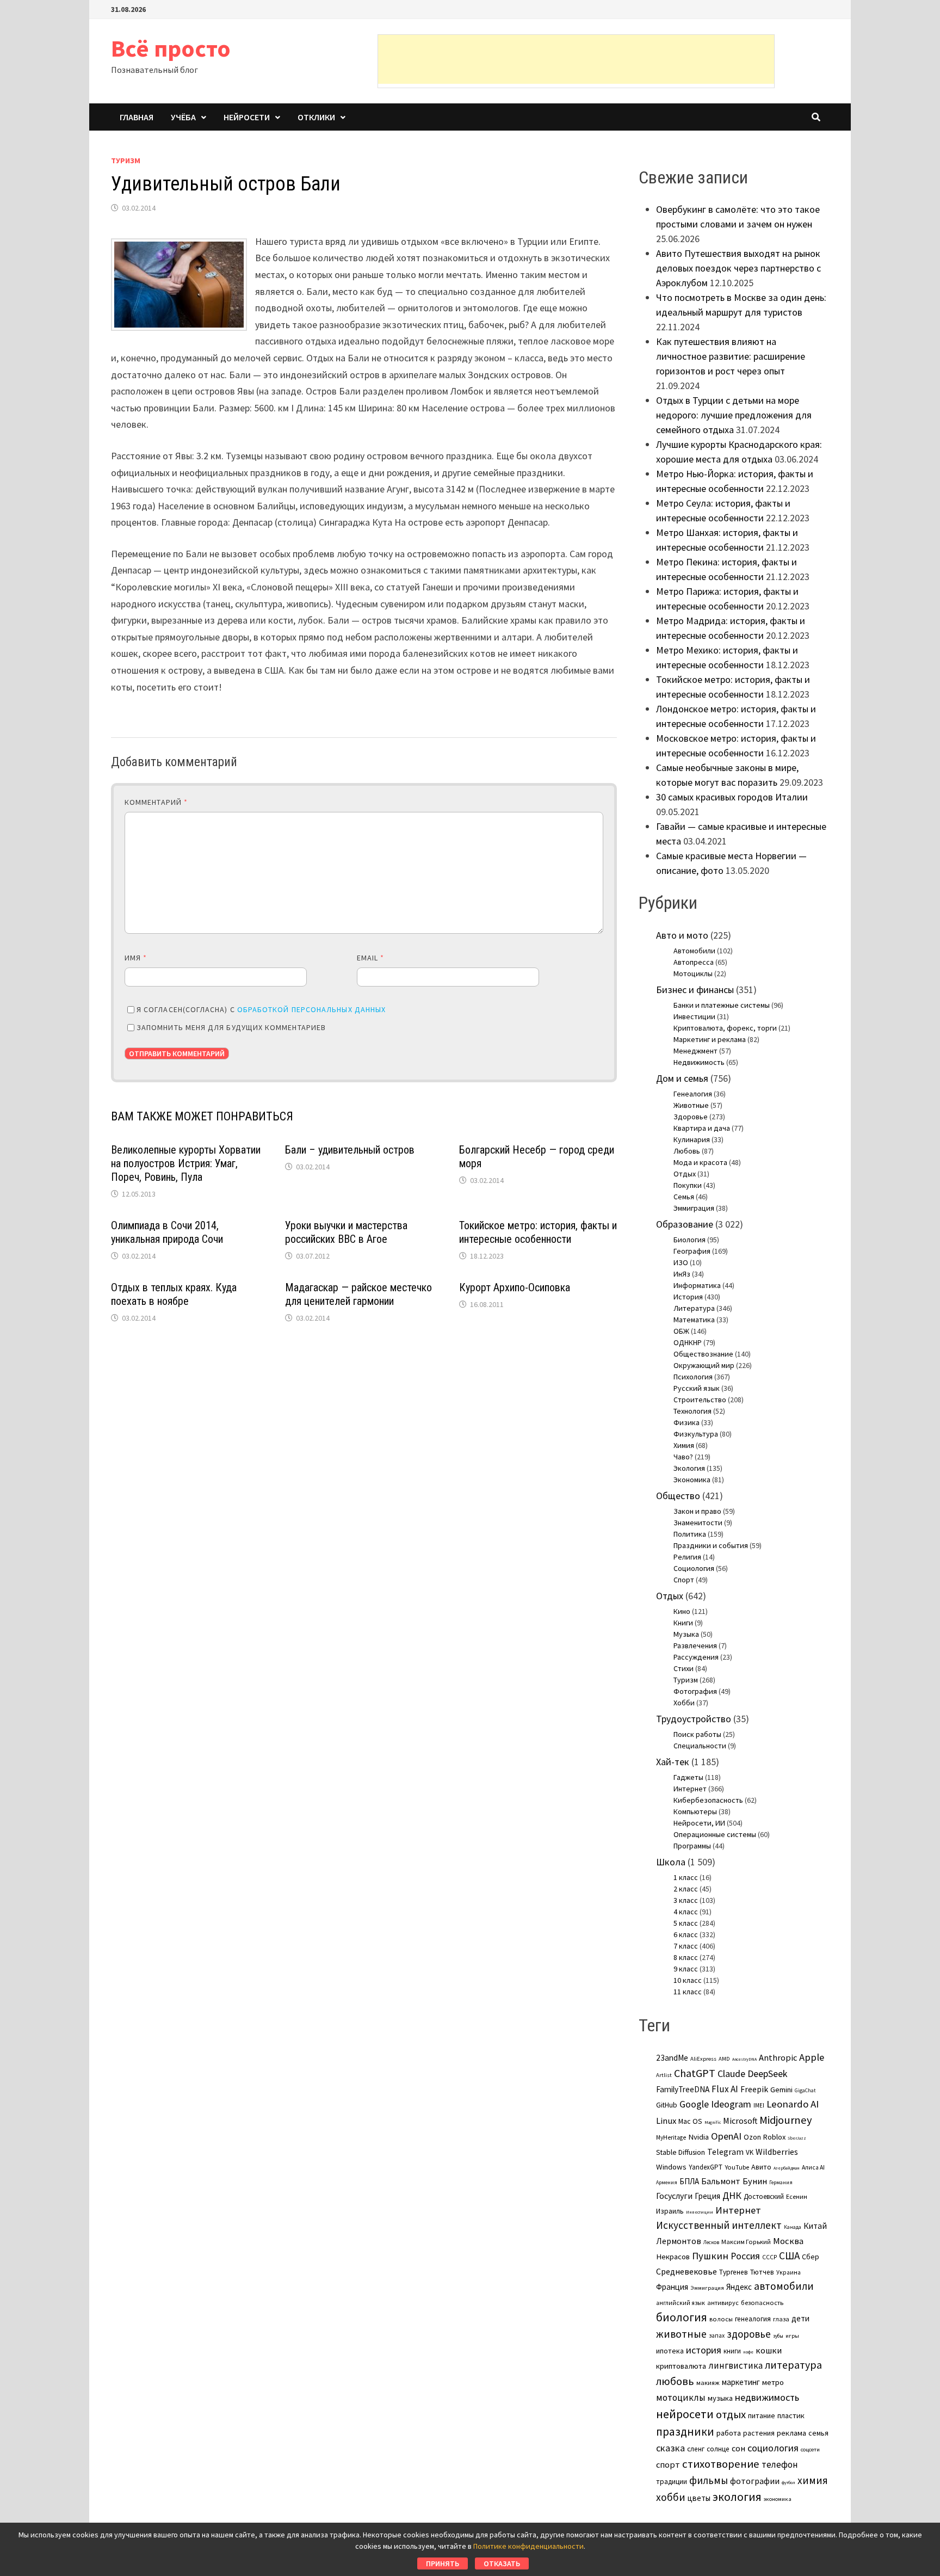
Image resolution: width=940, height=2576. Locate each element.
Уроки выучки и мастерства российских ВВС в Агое (346, 1232)
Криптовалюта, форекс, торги (725, 1028)
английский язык (681, 2303)
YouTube (737, 2167)
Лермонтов (679, 2241)
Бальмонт (721, 2181)
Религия (687, 1557)
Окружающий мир (704, 1365)
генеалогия (753, 2319)
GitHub (667, 2105)
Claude (731, 2073)
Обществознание (703, 1354)
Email (371, 958)
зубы (778, 2336)
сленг (696, 2449)
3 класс (686, 1900)
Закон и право (697, 1511)
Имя (136, 958)
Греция (707, 2196)
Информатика (697, 1285)
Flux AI (725, 2089)
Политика (690, 1534)
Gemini (781, 2090)
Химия (684, 1445)
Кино (682, 1611)
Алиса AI (813, 2167)
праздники (685, 2432)
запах (717, 2335)
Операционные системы (715, 1834)
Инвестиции (694, 1016)
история (704, 2350)
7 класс (686, 1946)
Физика (687, 1422)
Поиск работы (697, 1734)
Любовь (687, 1151)
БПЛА (689, 2181)
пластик (791, 2415)
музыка (720, 2398)
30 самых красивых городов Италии (732, 797)
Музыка (686, 1634)
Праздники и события (711, 1545)
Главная (137, 117)
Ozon (752, 2137)
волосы (721, 2319)
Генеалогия (693, 1094)
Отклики (316, 117)
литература (793, 2365)
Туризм (126, 161)
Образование (685, 1224)
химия (813, 2480)
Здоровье (691, 1117)
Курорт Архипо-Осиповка (515, 1287)
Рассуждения (696, 1657)
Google (694, 2104)
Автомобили (694, 951)
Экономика (692, 1480)
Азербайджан (787, 2168)
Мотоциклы (693, 973)
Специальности (700, 1746)
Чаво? (683, 1457)
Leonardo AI (793, 2104)
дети (800, 2318)
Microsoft (740, 2121)
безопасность (762, 2303)
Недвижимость (699, 1062)
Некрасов (673, 2257)
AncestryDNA (744, 2059)
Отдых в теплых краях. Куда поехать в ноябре (174, 1294)
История (688, 1297)
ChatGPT (695, 2073)
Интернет (690, 1789)
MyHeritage (671, 2137)
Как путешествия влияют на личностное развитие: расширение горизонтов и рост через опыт (731, 356)
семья (818, 2433)
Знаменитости (698, 1523)
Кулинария (692, 1139)
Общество (678, 1496)
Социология (694, 1568)
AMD (724, 2059)
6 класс (686, 1934)
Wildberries (777, 2152)
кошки (769, 2350)
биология (682, 2317)
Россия (745, 2256)
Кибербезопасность (708, 1800)
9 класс (686, 1969)
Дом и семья (682, 1078)
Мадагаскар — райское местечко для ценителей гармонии (358, 1294)
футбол (789, 2482)
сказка (670, 2448)
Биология (689, 1240)
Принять (443, 2563)
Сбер (811, 2257)
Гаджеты (688, 1777)
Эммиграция (694, 1208)
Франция (672, 2287)
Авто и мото (682, 935)
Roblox (774, 2137)
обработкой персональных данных (311, 1009)
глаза (781, 2319)
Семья (684, 1197)
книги (732, 2351)
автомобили (784, 2286)
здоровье (749, 2334)
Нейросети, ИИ (699, 1823)
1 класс (686, 1877)
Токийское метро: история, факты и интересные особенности (538, 1232)
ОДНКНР (688, 1342)
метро (773, 2382)
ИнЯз (682, 1274)
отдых (731, 2414)
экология (737, 2497)
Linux (666, 2121)
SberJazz (797, 2138)
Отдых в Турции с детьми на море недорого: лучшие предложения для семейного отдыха (734, 415)
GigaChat (805, 2091)
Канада (793, 2227)
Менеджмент (695, 1051)
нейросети (685, 2414)
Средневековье (687, 2271)
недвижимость (767, 2397)
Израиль (670, 2211)
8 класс (686, 1957)
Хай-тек (673, 1762)
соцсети (810, 2449)
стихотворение (721, 2464)
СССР (769, 2257)
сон (738, 2448)
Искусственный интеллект (719, 2225)
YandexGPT (706, 2167)
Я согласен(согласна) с (261, 1009)
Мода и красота (700, 1162)
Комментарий (156, 802)
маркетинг (741, 2382)
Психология (693, 1377)
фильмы (709, 2480)
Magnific (713, 2122)
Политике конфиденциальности (528, 2546)
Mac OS (690, 2121)
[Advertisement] (576, 59)
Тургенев (734, 2272)
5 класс (686, 1923)
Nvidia (698, 2137)
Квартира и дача (702, 1128)
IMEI (759, 2105)
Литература (694, 1308)
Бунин (755, 2181)
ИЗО (681, 1262)
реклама (791, 2433)
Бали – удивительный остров (350, 1150)
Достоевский (764, 2196)
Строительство (700, 1400)
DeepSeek (767, 2073)
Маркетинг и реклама (710, 1039)
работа (729, 2433)
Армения (667, 2183)
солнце (718, 2449)
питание (762, 2415)
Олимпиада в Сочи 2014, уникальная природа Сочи (167, 1232)
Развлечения (695, 1646)
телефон (780, 2464)
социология (773, 2448)
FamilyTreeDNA (683, 2089)
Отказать (502, 2563)
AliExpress (703, 2059)
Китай (815, 2226)
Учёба (183, 117)
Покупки (688, 1185)
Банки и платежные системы (722, 1005)
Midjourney (786, 2120)
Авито (761, 2167)
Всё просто (171, 48)
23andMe (672, 2058)
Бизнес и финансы (695, 990)
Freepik (754, 2089)
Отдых (685, 1174)
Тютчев (762, 2272)
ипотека (670, 2351)
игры (792, 2335)
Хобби (684, 1703)
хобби (671, 2497)
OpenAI (726, 2136)
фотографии (755, 2481)
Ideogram (731, 2104)
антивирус (723, 2303)
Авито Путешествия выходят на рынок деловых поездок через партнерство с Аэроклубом (738, 268)
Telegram (725, 2152)
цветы (699, 2498)
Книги (683, 1623)
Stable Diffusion (681, 2152)
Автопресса (694, 962)
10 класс (688, 1980)
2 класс (686, 1889)
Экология (689, 1468)
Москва (788, 2241)
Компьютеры (695, 1811)
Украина (789, 2272)
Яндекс (739, 2287)
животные (681, 2334)
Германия (781, 2183)
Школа (671, 1862)
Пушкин (710, 2256)
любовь (675, 2381)
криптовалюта (681, 2366)
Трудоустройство (694, 1719)
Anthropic (778, 2057)
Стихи (684, 1668)
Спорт (684, 1580)
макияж (708, 2383)
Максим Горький (746, 2242)
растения (759, 2433)
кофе (748, 2352)
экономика (778, 2499)
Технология (692, 1411)
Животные (691, 1105)
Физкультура (696, 1434)
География (692, 1251)
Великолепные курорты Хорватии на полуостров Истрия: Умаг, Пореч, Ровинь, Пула (186, 1163)
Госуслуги (674, 2196)
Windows (671, 2167)
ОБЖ (681, 1331)
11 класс (688, 1992)
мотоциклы (681, 2398)
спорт (668, 2464)
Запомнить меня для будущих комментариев (231, 1027)
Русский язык (697, 1388)
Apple (812, 2057)
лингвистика (735, 2365)
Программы (692, 1846)
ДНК (732, 2195)
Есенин (797, 2196)
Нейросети (247, 117)
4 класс (686, 1912)
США (789, 2255)
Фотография (695, 1691)
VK (750, 2152)
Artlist (664, 2075)
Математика (694, 1320)
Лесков (711, 2242)
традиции (672, 2482)
